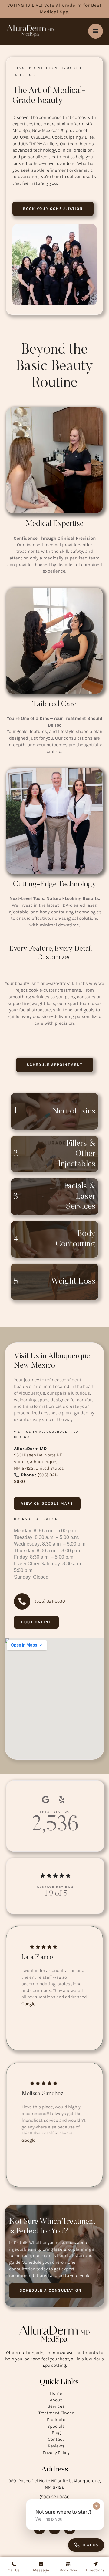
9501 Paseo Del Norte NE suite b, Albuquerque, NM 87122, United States (39, 1462)
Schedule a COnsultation (51, 2290)
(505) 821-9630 (54, 2497)
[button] (53, 208)
